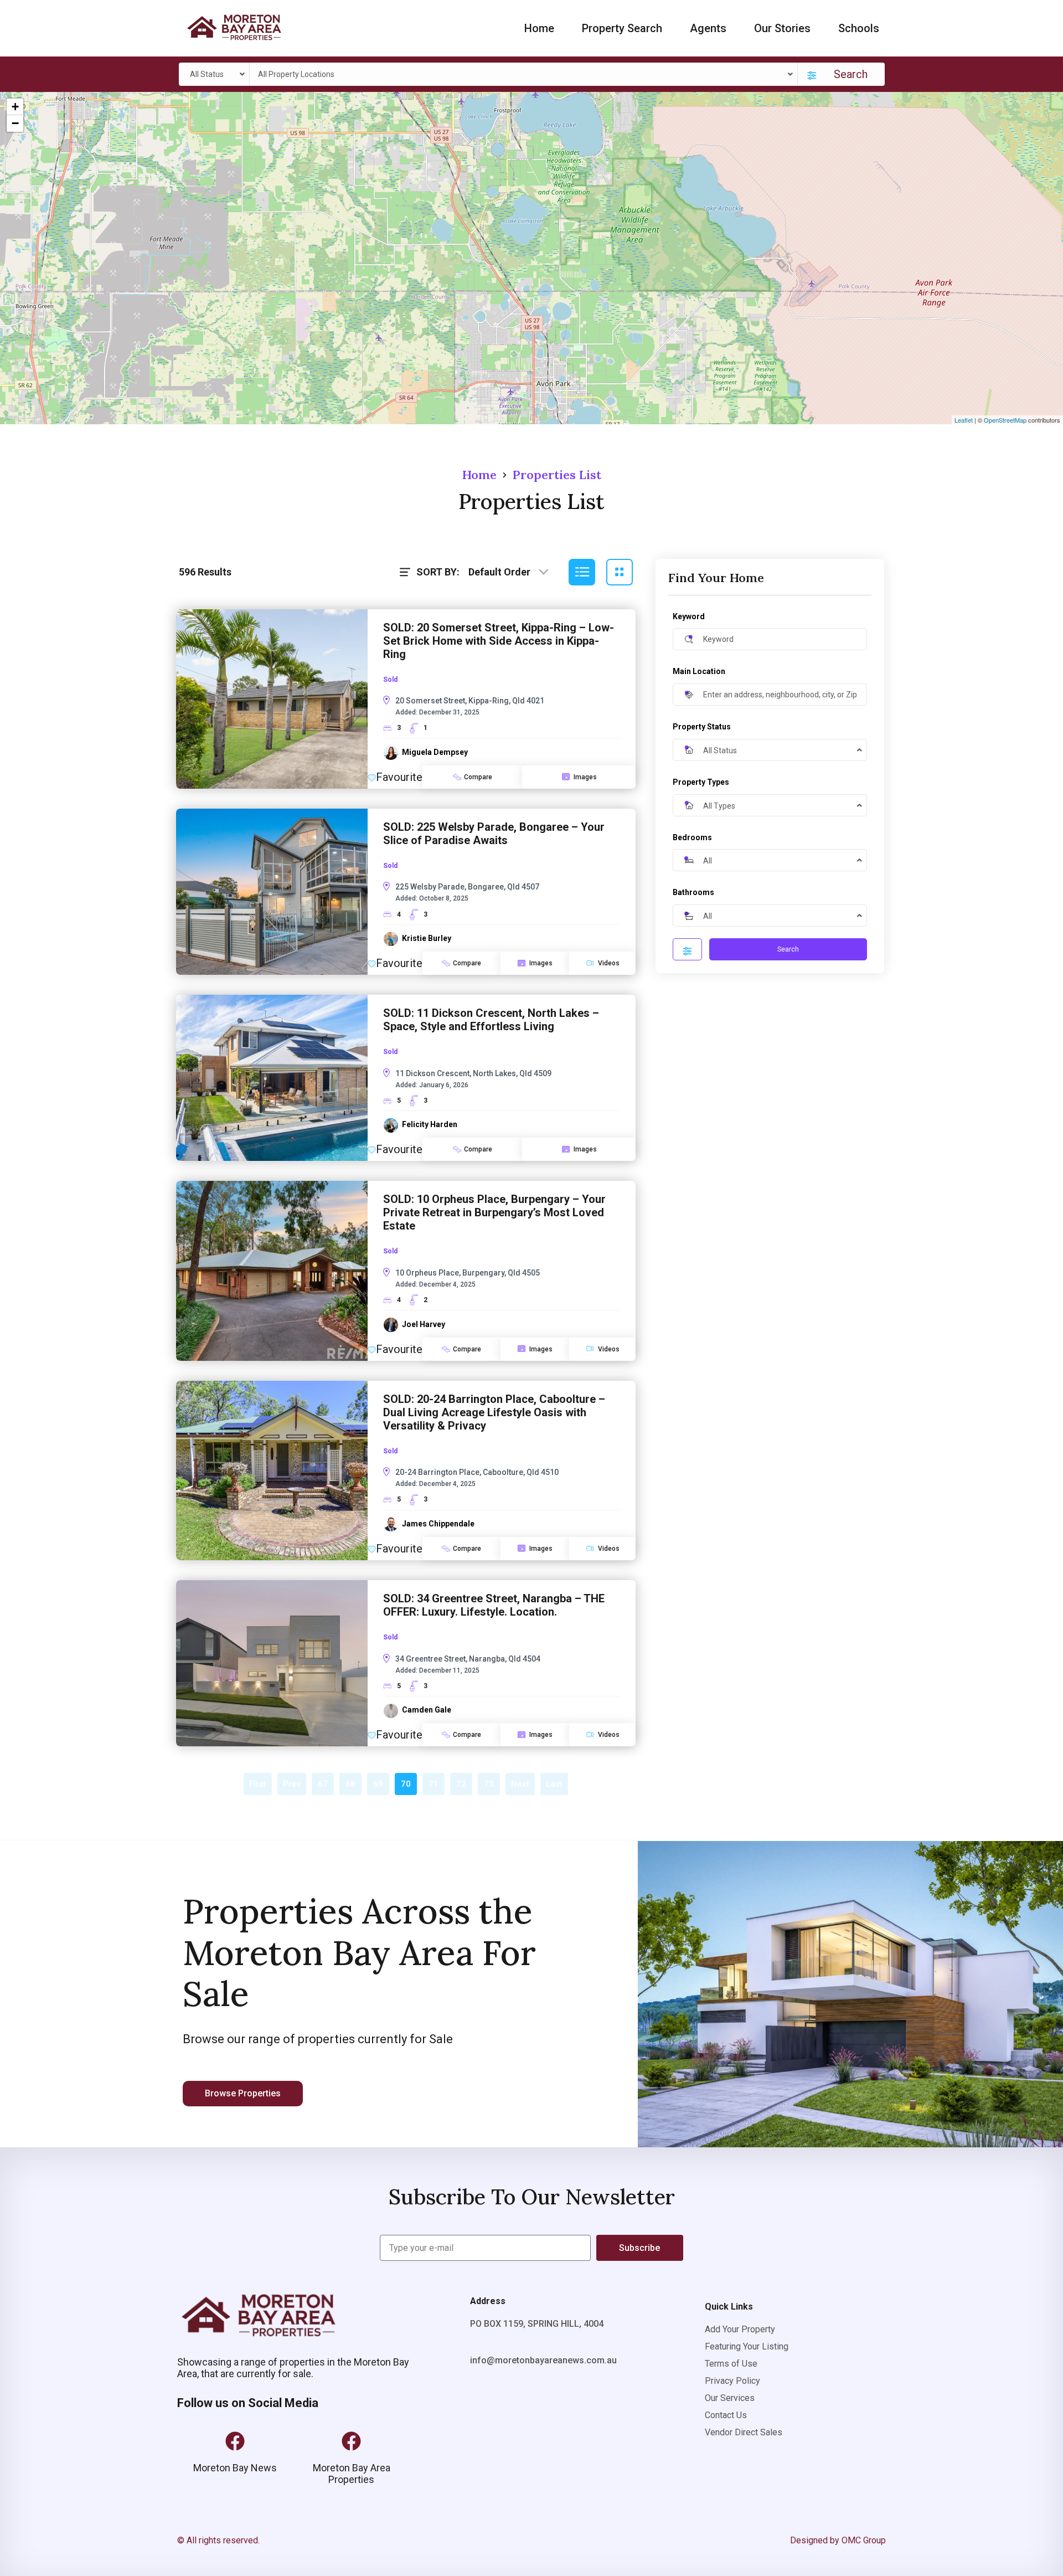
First (258, 1784)
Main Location (699, 671)
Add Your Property (740, 2329)
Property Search (622, 28)
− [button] (15, 123)
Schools (859, 28)
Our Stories (782, 28)
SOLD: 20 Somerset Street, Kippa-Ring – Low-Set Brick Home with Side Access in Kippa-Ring (499, 641)
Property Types (701, 782)
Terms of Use (731, 2364)
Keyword (689, 616)
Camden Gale (427, 1710)
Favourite (399, 777)
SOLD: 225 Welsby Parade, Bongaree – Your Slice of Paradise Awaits (494, 834)
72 (461, 1784)
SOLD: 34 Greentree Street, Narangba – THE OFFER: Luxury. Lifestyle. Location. (494, 1605)
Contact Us (726, 2415)
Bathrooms (693, 892)
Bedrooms (692, 837)
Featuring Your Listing (747, 2346)
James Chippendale (438, 1524)
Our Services (730, 2398)
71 (434, 1784)
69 (378, 1784)
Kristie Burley (427, 938)
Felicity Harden (430, 1124)
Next (520, 1784)
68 (350, 1784)
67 (323, 1784)
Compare (478, 777)
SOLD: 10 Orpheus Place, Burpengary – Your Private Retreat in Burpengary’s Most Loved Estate (494, 1212)
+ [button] (15, 107)
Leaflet (964, 420)
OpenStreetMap (1005, 420)
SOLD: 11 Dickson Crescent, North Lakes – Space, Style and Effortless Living (491, 1020)
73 (489, 1784)
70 (406, 1784)
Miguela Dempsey (435, 752)
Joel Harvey (424, 1324)
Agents (708, 28)
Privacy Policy (732, 2381)
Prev (292, 1784)
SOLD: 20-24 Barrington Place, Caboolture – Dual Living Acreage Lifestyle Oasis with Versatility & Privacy (494, 1412)
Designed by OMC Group (838, 2540)
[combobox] (216, 74)
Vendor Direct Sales (744, 2432)
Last (554, 1784)
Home (539, 28)
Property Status (702, 727)
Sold (390, 680)
